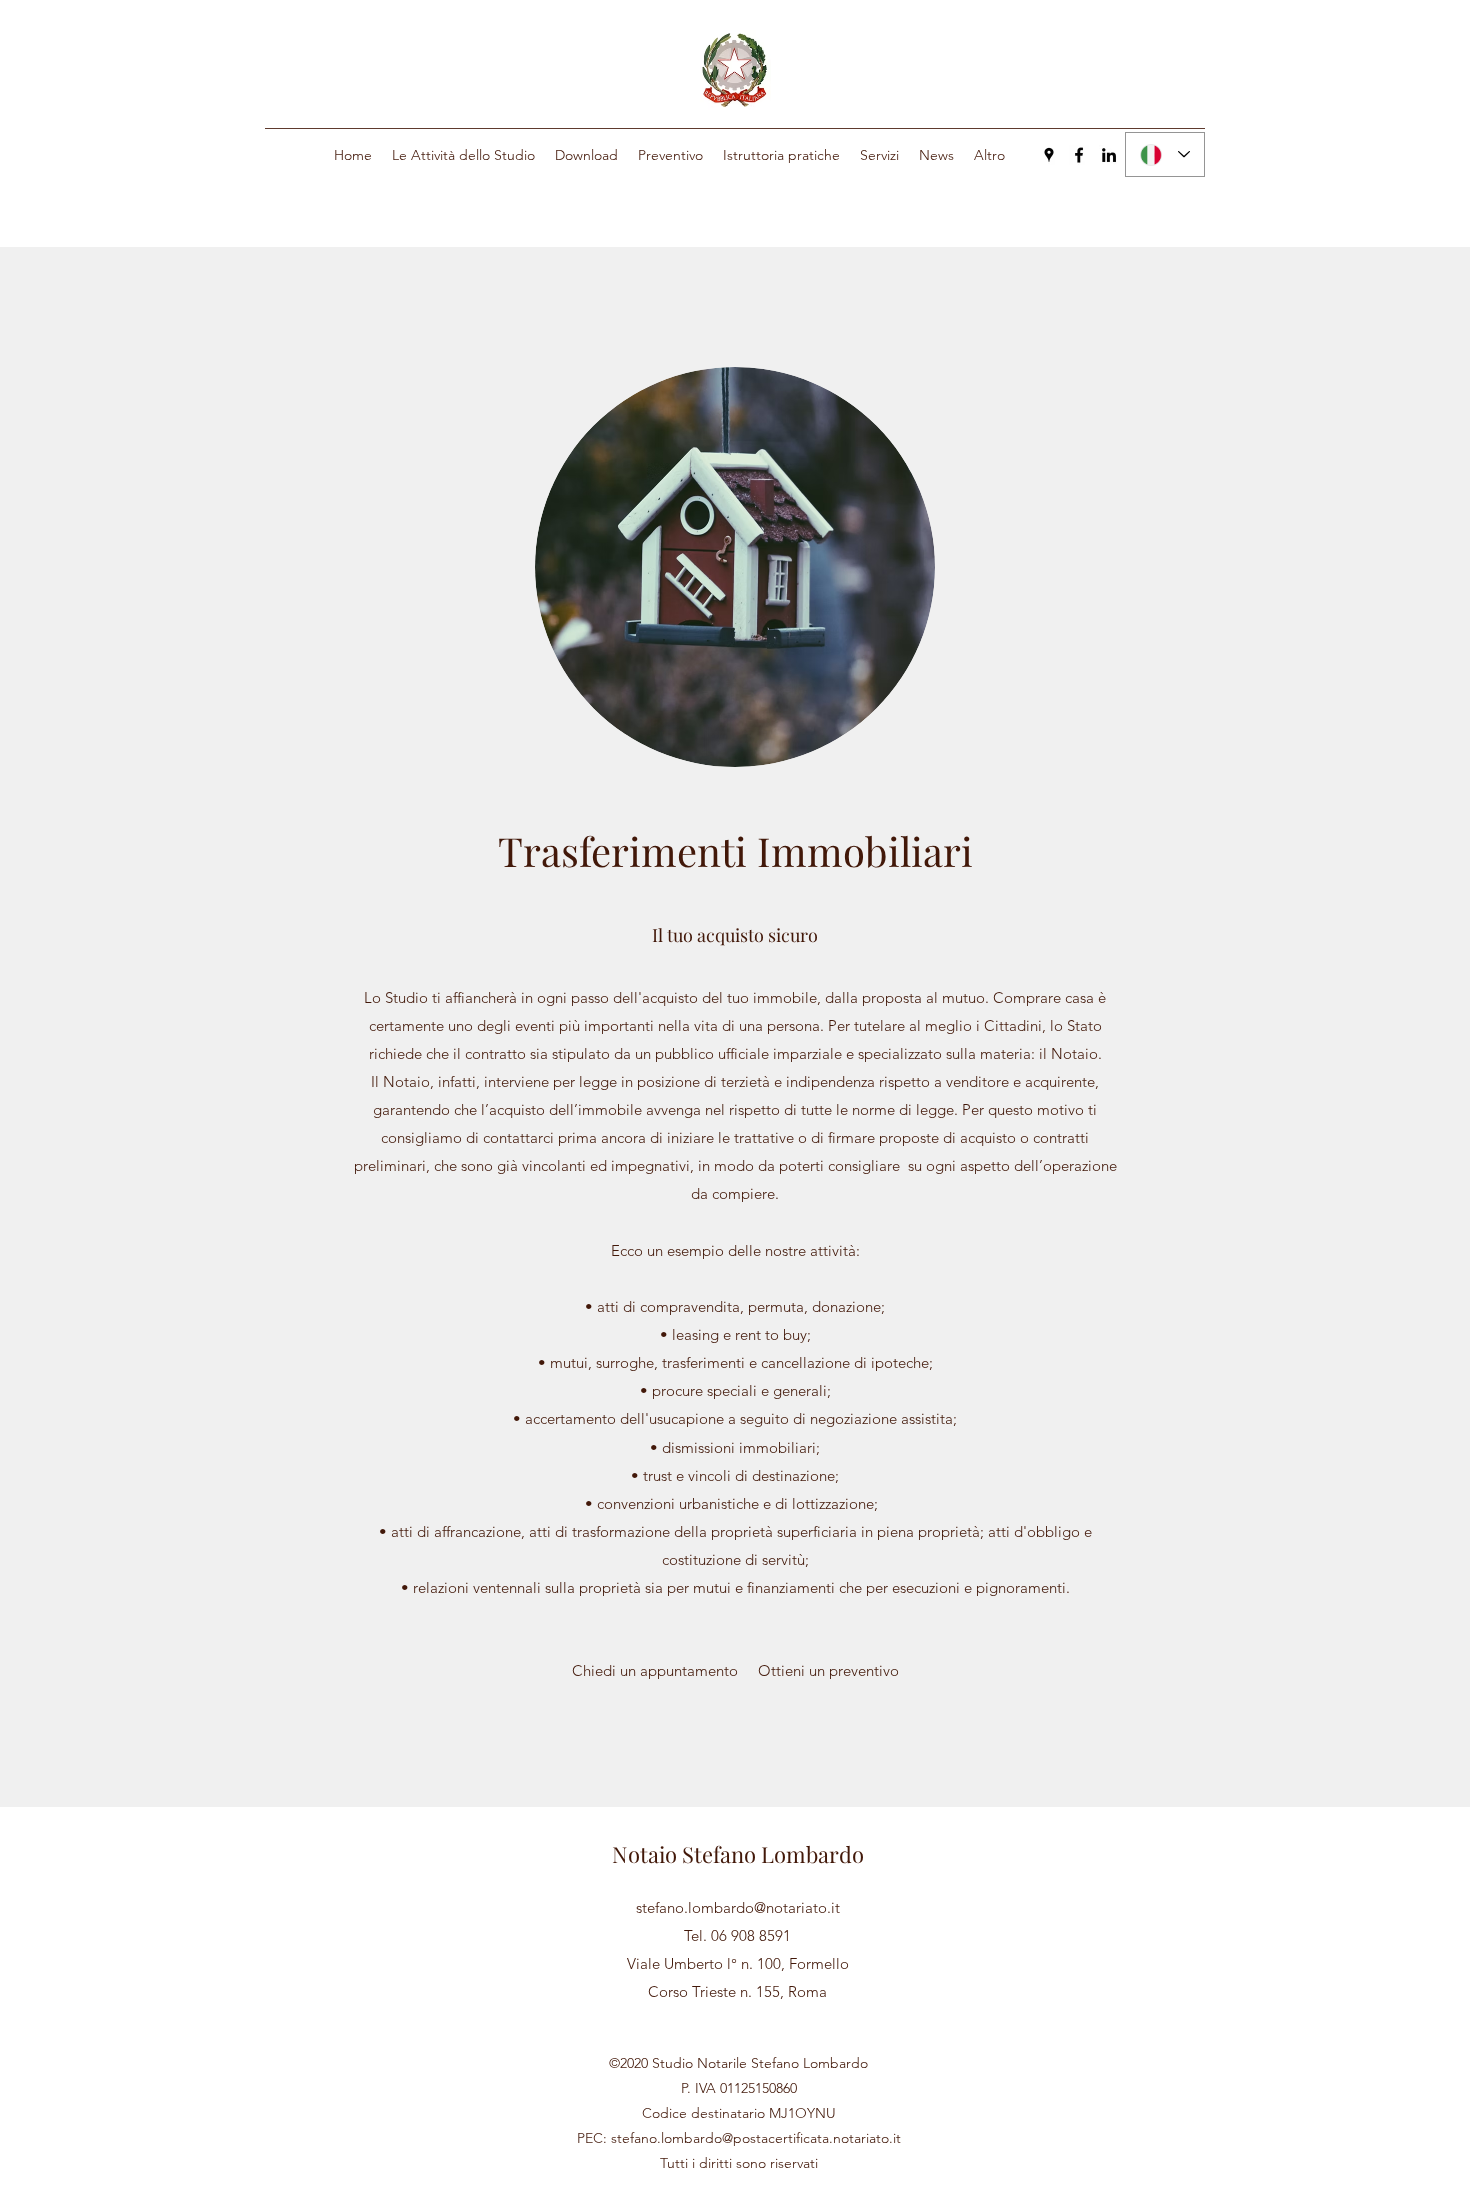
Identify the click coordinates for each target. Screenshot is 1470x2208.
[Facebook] (1079, 155)
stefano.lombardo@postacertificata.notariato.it (756, 2138)
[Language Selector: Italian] (1165, 154)
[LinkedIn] (1109, 155)
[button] (463, 155)
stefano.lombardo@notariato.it (738, 1907)
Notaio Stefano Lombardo (738, 1854)
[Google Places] (1049, 155)
